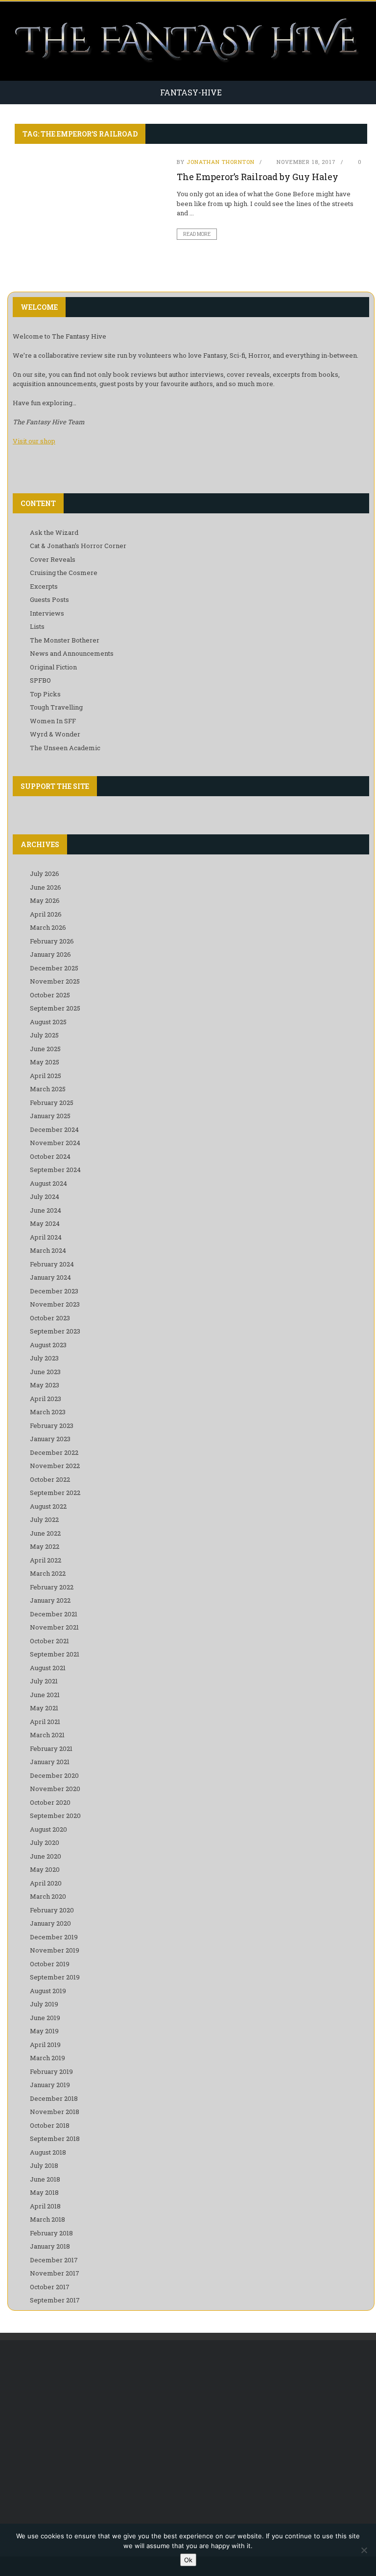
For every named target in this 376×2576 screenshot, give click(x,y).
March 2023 (48, 1412)
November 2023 (55, 1304)
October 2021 (49, 1641)
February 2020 (52, 1910)
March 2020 (48, 1896)
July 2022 (44, 1519)
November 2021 (54, 1627)
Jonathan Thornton (221, 162)
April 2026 (46, 914)
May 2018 (44, 2192)
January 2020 (50, 1923)
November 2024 (55, 1143)
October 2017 (50, 2287)
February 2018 (51, 2233)
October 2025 (50, 995)
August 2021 (48, 1668)
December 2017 (54, 2260)
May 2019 (44, 2031)
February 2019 (51, 2071)
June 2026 (46, 887)
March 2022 (48, 1573)
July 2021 (44, 1681)
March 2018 (47, 2219)
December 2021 (54, 1614)
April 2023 (46, 1399)
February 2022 (52, 1587)
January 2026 (50, 954)
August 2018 (48, 2152)
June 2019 (45, 2018)
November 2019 (55, 1950)
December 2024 (54, 1129)
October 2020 (50, 1802)
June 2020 (46, 1856)
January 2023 (50, 1439)
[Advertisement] (191, 2428)
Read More (197, 234)
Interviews (47, 613)
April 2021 (45, 1722)
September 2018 (55, 2139)
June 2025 (45, 1049)
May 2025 (45, 1062)
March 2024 (48, 1250)
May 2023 (45, 1385)
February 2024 (52, 1264)
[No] (364, 2550)
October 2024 (50, 1156)
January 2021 (50, 1762)
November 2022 (55, 1466)
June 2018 (45, 2179)
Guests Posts (49, 599)
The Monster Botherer (65, 640)
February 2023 (52, 1426)
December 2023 (54, 1291)
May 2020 (45, 1869)
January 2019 (50, 2085)
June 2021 (45, 1695)
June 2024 (46, 1210)
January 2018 (50, 2246)
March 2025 (48, 1089)
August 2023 (48, 1345)
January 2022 (50, 1600)
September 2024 (55, 1170)
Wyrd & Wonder (55, 734)
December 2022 (54, 1452)
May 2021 (44, 1708)
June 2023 (45, 1372)
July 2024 (45, 1196)
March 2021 (47, 1735)
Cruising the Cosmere (64, 573)
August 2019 (48, 1991)
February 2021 (51, 1748)
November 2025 (55, 981)
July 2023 (44, 1358)
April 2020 (46, 1883)
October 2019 (50, 1964)
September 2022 (55, 1493)
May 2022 (45, 1546)
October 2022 (50, 1479)
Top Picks (45, 694)
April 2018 (45, 2206)
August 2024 (48, 1183)
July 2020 (45, 1842)
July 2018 (44, 2165)
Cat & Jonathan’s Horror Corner (78, 546)
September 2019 (55, 1977)
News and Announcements (72, 653)
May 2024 (45, 1223)
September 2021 (55, 1654)
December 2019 (54, 1937)
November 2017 (55, 2273)
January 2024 (50, 1277)
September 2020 (55, 1816)
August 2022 (48, 1506)
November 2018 (55, 2112)
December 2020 (54, 1775)
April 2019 (45, 2045)
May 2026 (45, 900)
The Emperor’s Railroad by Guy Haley (258, 177)
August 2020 (48, 1829)
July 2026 (45, 874)
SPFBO (40, 680)
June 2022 (45, 1533)
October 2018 (50, 2125)
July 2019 (44, 2004)
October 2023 (50, 1318)
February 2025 (52, 1103)
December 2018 (54, 2098)
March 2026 (48, 927)
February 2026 (52, 941)
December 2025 (54, 968)
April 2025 (46, 1076)
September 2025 (55, 1008)
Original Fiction (53, 667)
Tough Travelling (56, 707)
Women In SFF (53, 721)
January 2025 (50, 1116)
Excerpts (44, 586)
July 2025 (44, 1035)
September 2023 (55, 1331)
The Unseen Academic (65, 748)
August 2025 (48, 1022)
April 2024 (46, 1237)
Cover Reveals (53, 559)
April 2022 (46, 1560)
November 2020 (55, 1789)
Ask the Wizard (54, 532)
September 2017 (55, 2300)
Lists (37, 626)
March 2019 (47, 2058)
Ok (188, 2560)
